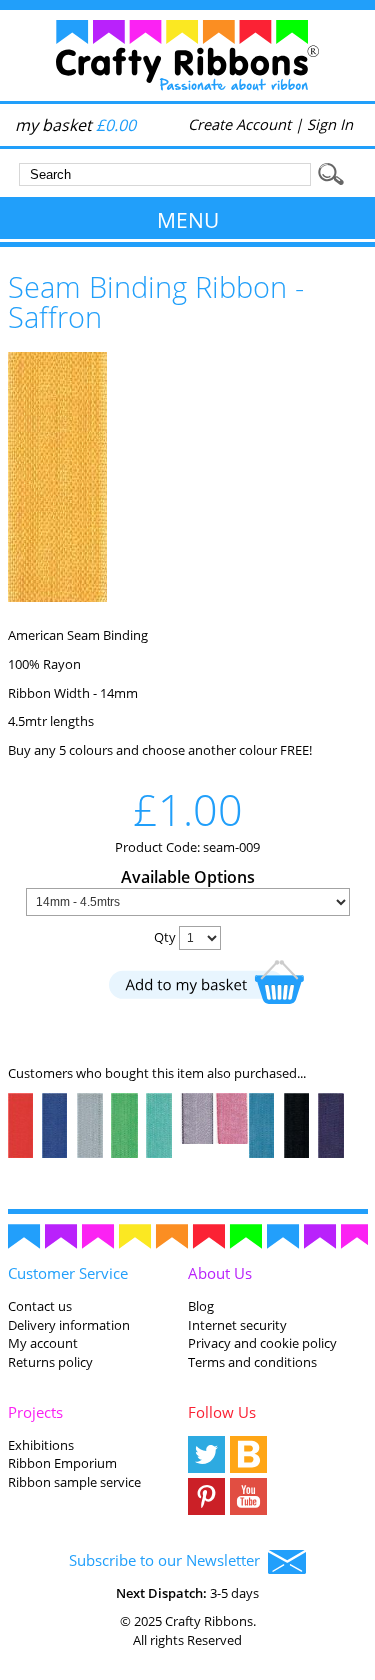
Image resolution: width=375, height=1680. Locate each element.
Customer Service (68, 1273)
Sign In (330, 124)
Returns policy (50, 1362)
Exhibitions (41, 1445)
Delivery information (69, 1325)
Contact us (40, 1306)
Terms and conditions (252, 1362)
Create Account (239, 124)
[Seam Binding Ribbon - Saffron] (57, 597)
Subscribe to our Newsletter (168, 1560)
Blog (201, 1306)
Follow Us (222, 1412)
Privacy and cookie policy (262, 1343)
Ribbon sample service (74, 1482)
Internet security (237, 1325)
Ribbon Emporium (62, 1463)
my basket (75, 125)
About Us (220, 1273)
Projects (35, 1412)
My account (43, 1343)
